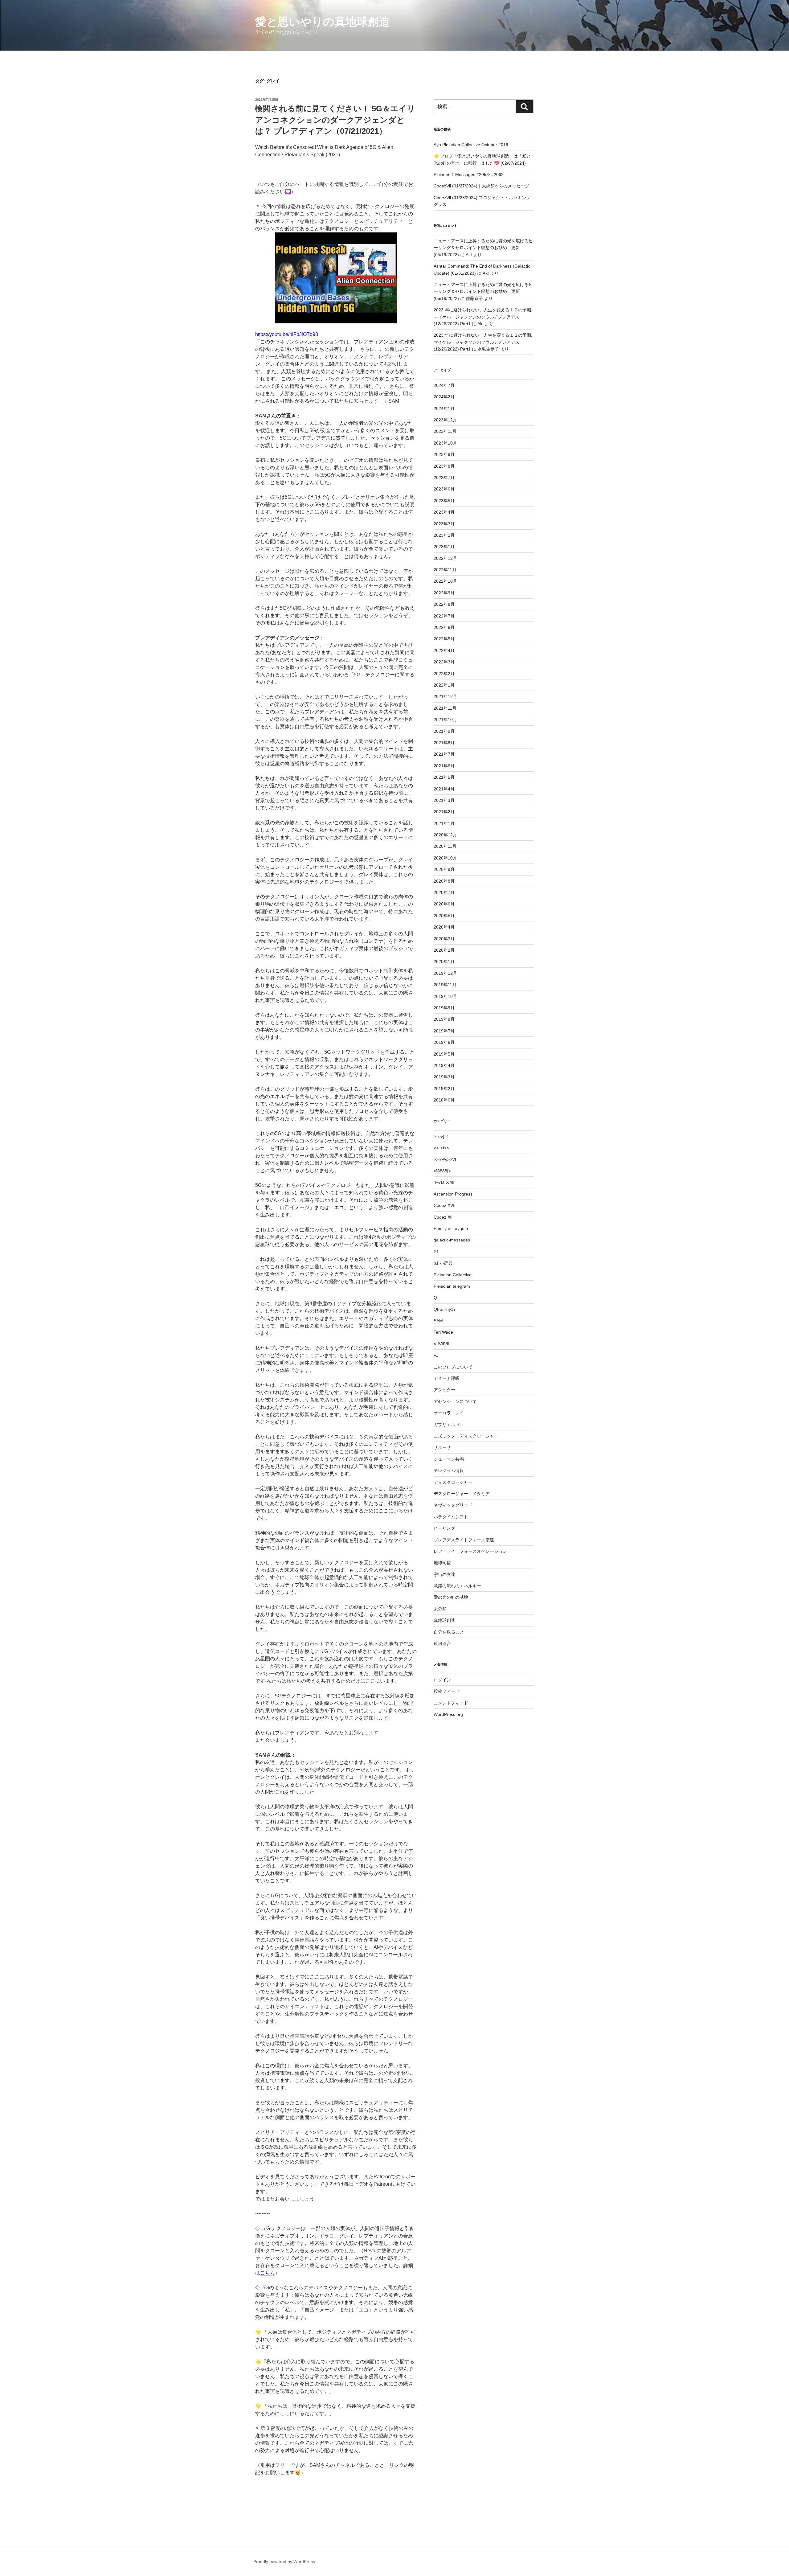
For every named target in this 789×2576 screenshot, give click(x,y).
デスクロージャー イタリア (462, 1494)
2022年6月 (444, 627)
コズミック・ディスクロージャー (466, 1436)
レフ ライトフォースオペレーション (470, 1551)
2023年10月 (445, 443)
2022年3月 (444, 662)
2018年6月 (444, 1100)
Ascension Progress (453, 1194)
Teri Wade (443, 1332)
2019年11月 (445, 985)
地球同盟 (442, 1563)
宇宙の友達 (444, 1574)
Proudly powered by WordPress (284, 2562)
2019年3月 (444, 1077)
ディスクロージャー (453, 1482)
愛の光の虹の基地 (451, 1597)
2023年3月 (444, 524)
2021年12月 (445, 696)
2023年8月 (444, 466)
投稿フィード (447, 1691)
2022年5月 (444, 639)
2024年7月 (444, 385)
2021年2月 (444, 812)
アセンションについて (455, 1401)
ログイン (442, 1680)
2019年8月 (444, 1019)
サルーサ (442, 1447)
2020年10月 (445, 858)
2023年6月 (444, 489)
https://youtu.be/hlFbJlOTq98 (287, 334)
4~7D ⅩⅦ (444, 1182)
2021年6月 (444, 766)
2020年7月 (444, 892)
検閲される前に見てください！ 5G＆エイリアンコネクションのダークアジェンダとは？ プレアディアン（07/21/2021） (335, 120)
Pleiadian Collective (453, 1275)
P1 (436, 1252)
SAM (438, 1321)
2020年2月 (444, 950)
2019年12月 (445, 973)
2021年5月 (444, 777)
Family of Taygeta (451, 1229)
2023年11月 (445, 431)
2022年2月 (444, 674)
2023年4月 (444, 512)
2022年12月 (445, 558)
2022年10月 (445, 581)
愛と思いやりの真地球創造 (323, 22)
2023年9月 (444, 454)
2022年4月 (444, 650)
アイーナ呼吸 (447, 1378)
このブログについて (453, 1367)
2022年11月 (445, 570)
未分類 (440, 1609)
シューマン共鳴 (449, 1459)
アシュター (444, 1390)
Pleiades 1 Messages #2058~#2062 (469, 174)
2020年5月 (444, 916)
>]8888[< (442, 1171)
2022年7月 (444, 616)
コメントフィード (451, 1703)
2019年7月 (444, 1031)
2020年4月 (444, 927)
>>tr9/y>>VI (445, 1159)
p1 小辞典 (443, 1263)
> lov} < (441, 1136)
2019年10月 (445, 996)
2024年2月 (444, 397)
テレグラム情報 (449, 1471)
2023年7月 (444, 478)
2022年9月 (444, 593)
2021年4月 (444, 789)
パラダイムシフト (451, 1517)
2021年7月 (444, 754)
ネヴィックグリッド (453, 1505)
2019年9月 (444, 1008)
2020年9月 (444, 869)
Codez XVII (445, 1205)
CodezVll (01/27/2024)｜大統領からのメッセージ (481, 186)
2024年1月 (444, 408)
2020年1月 (444, 962)
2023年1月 (444, 547)
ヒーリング (444, 1528)
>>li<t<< (441, 1148)
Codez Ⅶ (443, 1217)
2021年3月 (444, 800)
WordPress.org (448, 1714)
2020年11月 (445, 846)
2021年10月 (445, 720)
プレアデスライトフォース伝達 (464, 1540)
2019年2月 (444, 1089)
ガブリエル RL (448, 1425)
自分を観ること (449, 1632)
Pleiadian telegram (452, 1286)
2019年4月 (444, 1065)
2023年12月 (445, 420)
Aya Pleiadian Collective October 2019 (471, 145)
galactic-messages (452, 1240)
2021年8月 (444, 743)
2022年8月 (444, 604)
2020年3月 (444, 939)
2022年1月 (444, 685)
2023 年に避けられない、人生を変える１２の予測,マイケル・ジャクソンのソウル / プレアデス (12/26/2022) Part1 (483, 317)
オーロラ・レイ (449, 1413)
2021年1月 (444, 823)
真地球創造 (444, 1620)
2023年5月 (444, 501)
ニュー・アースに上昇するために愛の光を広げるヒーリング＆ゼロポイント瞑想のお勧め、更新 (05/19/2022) (483, 248)
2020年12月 (445, 835)
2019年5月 (444, 1054)
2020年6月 (444, 904)
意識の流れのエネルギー (457, 1586)
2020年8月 (444, 881)
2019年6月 (444, 1042)
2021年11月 (445, 708)
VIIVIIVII (442, 1344)
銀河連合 (442, 1643)
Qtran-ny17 (445, 1309)
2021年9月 (444, 731)
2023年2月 (444, 535)
